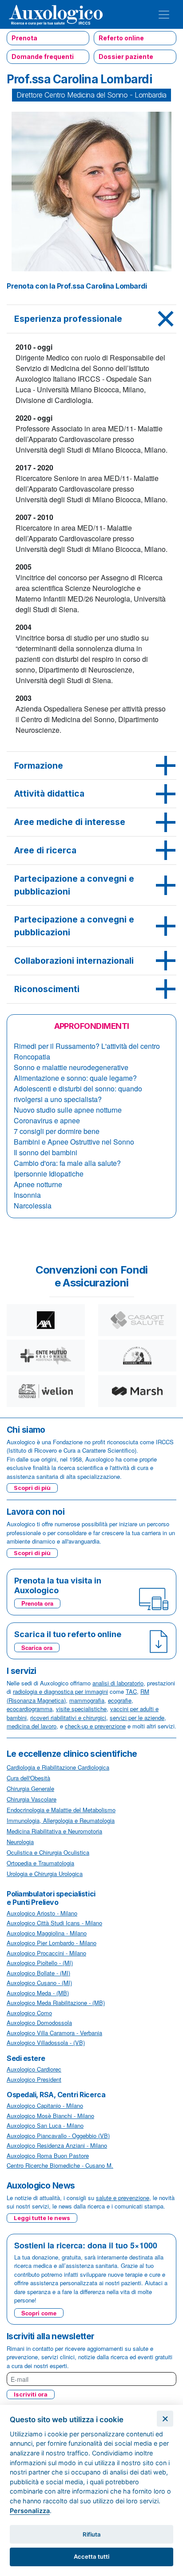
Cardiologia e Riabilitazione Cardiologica (58, 1767)
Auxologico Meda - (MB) (38, 1993)
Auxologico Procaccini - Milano (46, 1953)
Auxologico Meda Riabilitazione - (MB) (56, 2003)
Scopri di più (32, 1488)
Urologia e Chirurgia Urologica (45, 1874)
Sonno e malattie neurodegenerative (71, 1067)
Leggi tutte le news (42, 2218)
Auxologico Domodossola (39, 2023)
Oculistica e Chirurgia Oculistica (48, 1852)
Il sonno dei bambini (46, 1152)
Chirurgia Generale (30, 1788)
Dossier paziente (126, 57)
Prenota (24, 38)
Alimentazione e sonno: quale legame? (75, 1078)
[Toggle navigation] (164, 15)
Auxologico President (34, 2079)
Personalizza (30, 2511)
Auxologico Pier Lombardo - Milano (52, 1943)
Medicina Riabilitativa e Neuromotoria (54, 1831)
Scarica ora (37, 1648)
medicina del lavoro (32, 1726)
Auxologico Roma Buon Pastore (48, 2156)
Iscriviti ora (31, 2394)
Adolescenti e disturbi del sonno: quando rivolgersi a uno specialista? (78, 1094)
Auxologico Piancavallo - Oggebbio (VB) (58, 2136)
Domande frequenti (43, 57)
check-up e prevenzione (95, 1726)
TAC (131, 1691)
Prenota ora (37, 1603)
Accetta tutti (91, 2556)
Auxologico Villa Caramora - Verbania (54, 2033)
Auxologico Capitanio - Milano (45, 2105)
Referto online (121, 38)
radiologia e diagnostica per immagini (60, 1691)
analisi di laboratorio (118, 1683)
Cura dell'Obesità (28, 1778)
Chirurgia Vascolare (32, 1799)
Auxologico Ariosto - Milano (42, 1913)
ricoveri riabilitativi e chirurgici (68, 1718)
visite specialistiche (81, 1709)
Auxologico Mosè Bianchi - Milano (50, 2116)
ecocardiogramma (30, 1709)
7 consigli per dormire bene (57, 1131)
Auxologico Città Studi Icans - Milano (54, 1923)
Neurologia (20, 1842)
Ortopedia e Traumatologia (40, 1863)
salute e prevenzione (123, 2198)
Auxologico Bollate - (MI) (38, 1973)
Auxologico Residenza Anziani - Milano (57, 2145)
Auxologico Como (29, 2013)
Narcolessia (33, 1206)
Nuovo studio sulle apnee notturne (68, 1110)
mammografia (87, 1700)
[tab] (91, 319)
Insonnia (27, 1195)
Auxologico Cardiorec (34, 2069)
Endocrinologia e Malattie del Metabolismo (61, 1810)
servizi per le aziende (137, 1718)
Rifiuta (92, 2534)
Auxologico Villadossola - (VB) (46, 2042)
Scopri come (39, 2313)
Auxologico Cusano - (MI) (39, 1983)
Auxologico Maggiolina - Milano (47, 1933)
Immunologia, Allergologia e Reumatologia (61, 1820)
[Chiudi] (165, 2419)
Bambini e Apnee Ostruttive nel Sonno (74, 1142)
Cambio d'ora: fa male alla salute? (67, 1163)
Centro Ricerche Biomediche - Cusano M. (60, 2165)
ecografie (120, 1700)
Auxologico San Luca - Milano (45, 2125)
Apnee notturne (38, 1184)
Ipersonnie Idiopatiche (49, 1174)
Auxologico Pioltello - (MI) (40, 1963)
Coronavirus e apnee (47, 1120)
